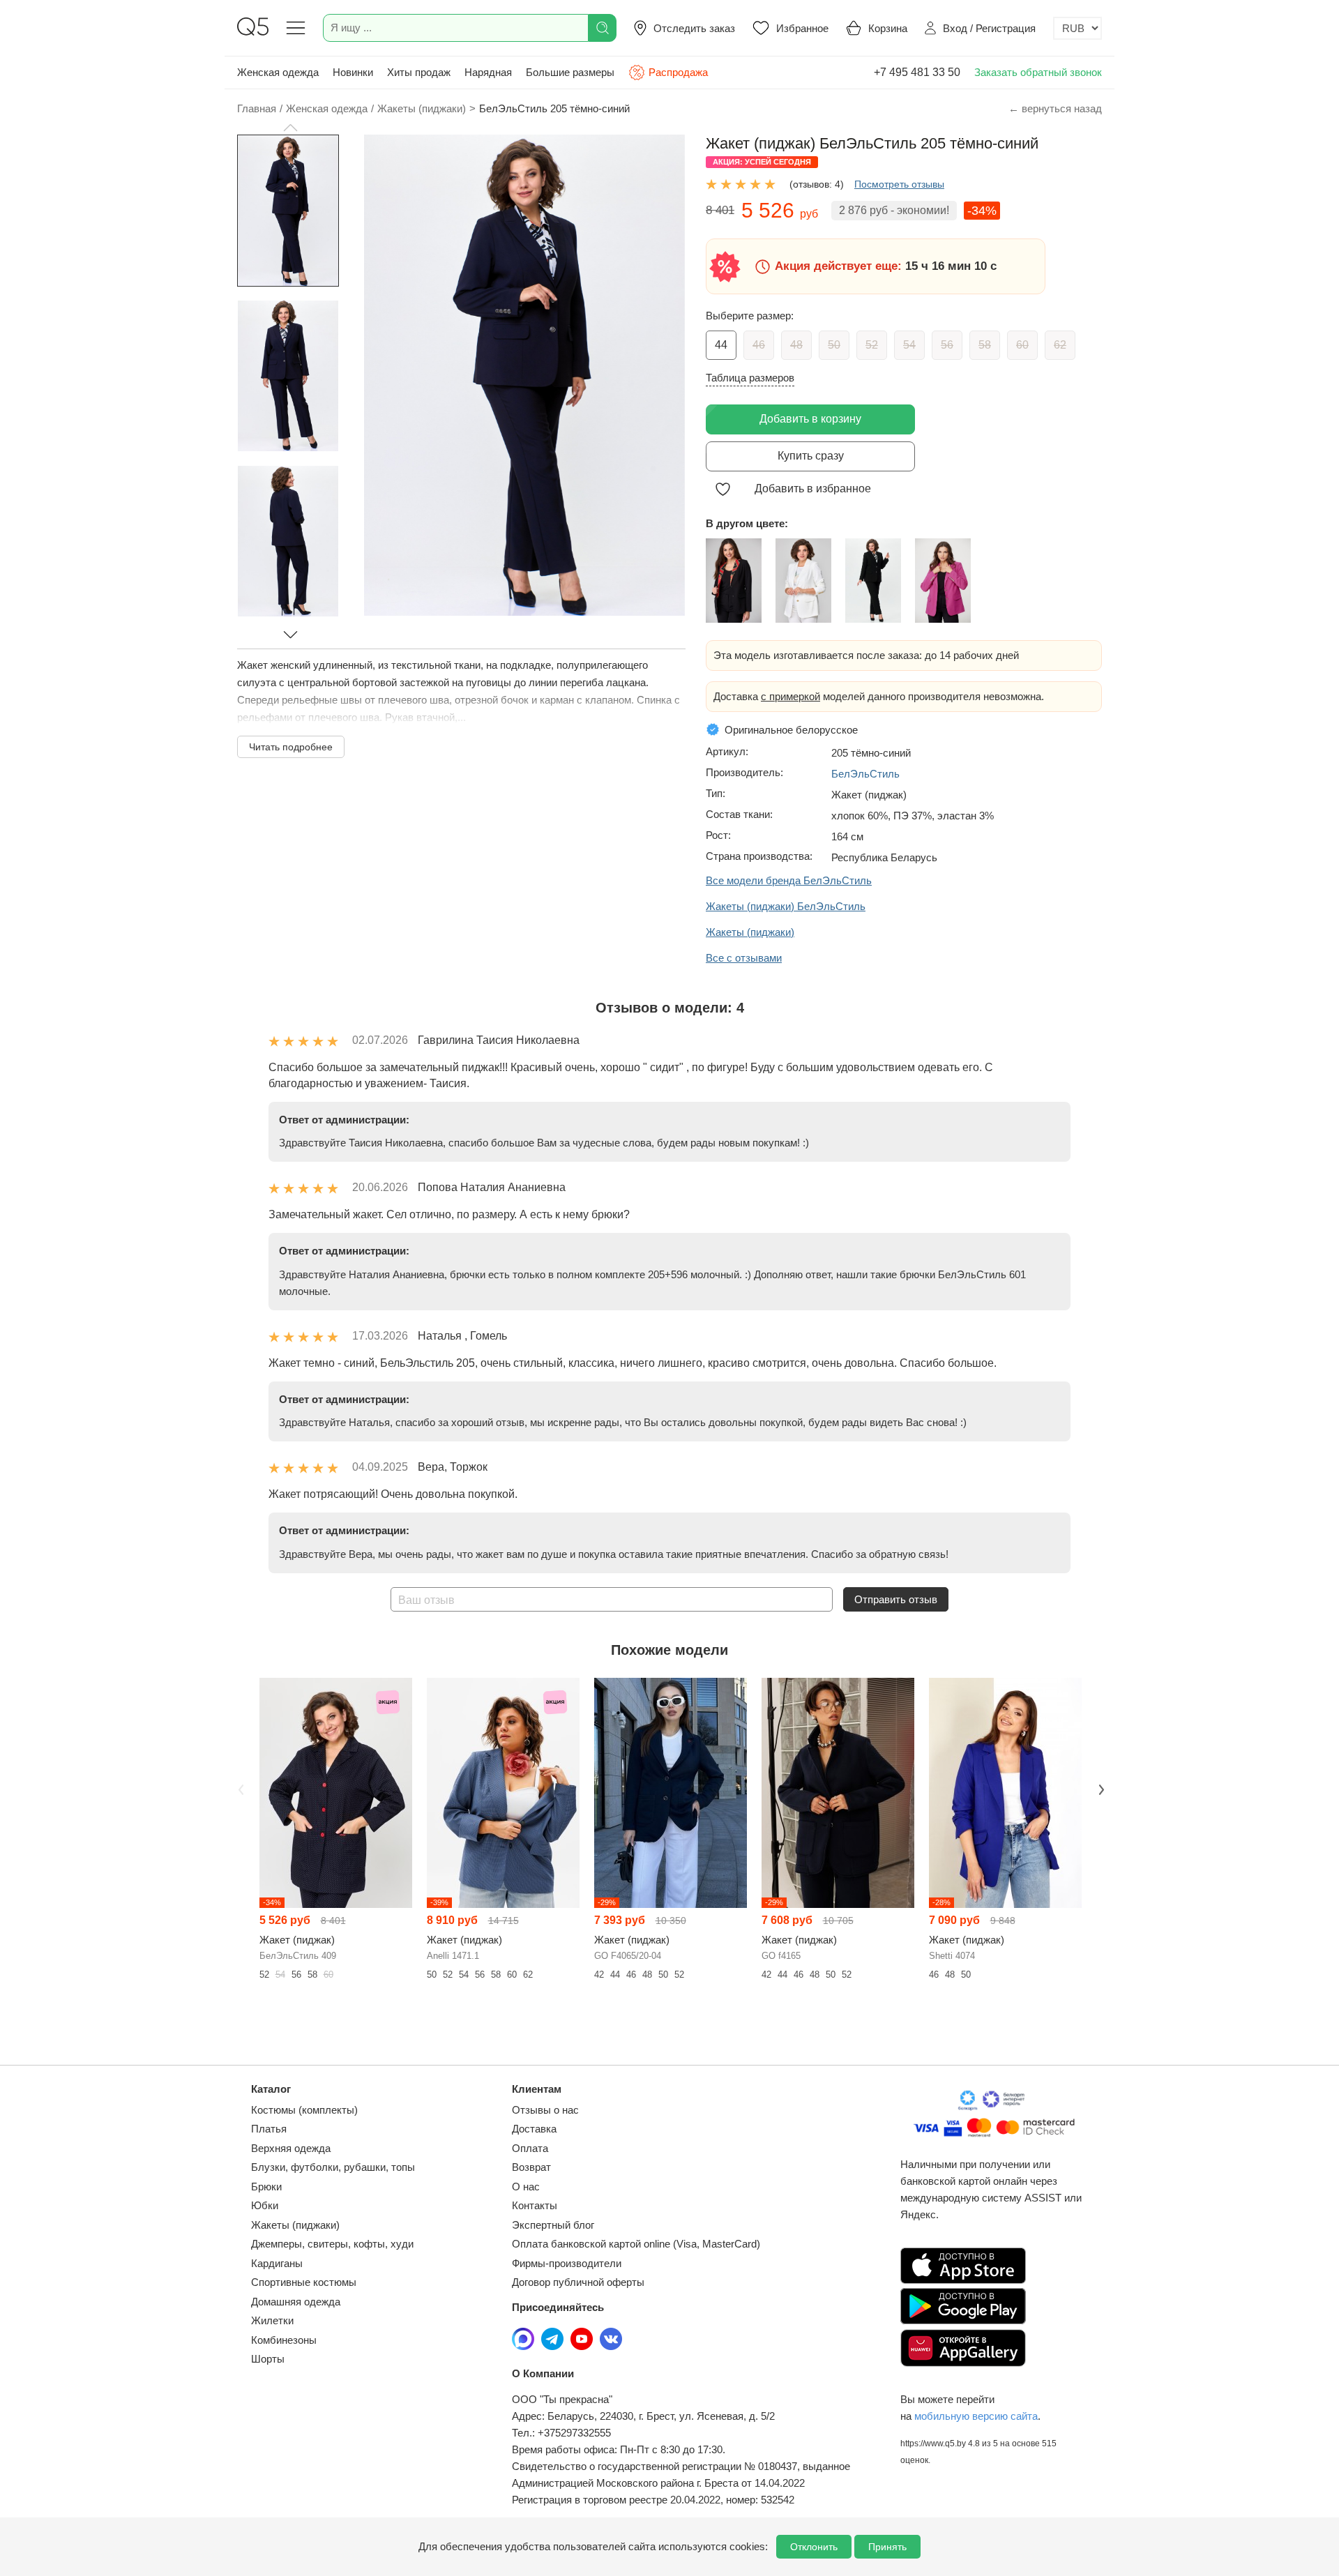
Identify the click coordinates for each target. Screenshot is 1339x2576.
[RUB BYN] (1077, 28)
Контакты (535, 2205)
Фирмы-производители (567, 2263)
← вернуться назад (1055, 108)
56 (947, 345)
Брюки (266, 2187)
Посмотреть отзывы (899, 184)
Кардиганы (277, 2263)
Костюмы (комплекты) (304, 2110)
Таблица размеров (750, 378)
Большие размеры (570, 72)
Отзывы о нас (545, 2110)
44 (721, 345)
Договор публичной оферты (578, 2282)
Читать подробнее (291, 747)
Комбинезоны (284, 2340)
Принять (887, 2547)
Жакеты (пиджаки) (295, 2225)
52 (872, 345)
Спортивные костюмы (304, 2282)
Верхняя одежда (291, 2148)
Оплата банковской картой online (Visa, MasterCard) (636, 2244)
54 (909, 345)
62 (1060, 345)
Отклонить (814, 2547)
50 (834, 345)
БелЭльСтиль (865, 774)
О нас (526, 2187)
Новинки (353, 72)
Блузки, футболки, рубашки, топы (333, 2167)
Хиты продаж (419, 72)
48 (796, 345)
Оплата (530, 2148)
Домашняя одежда (296, 2302)
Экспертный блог (553, 2225)
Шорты (268, 2359)
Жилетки (272, 2320)
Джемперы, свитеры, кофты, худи (332, 2244)
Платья (269, 2129)
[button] (290, 128)
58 (985, 345)
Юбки (265, 2205)
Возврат (531, 2167)
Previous (239, 1789)
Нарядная (488, 72)
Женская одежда (278, 72)
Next (1100, 1789)
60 (1022, 345)
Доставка (534, 2129)
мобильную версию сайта (976, 2416)
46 (759, 345)
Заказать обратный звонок (1038, 72)
